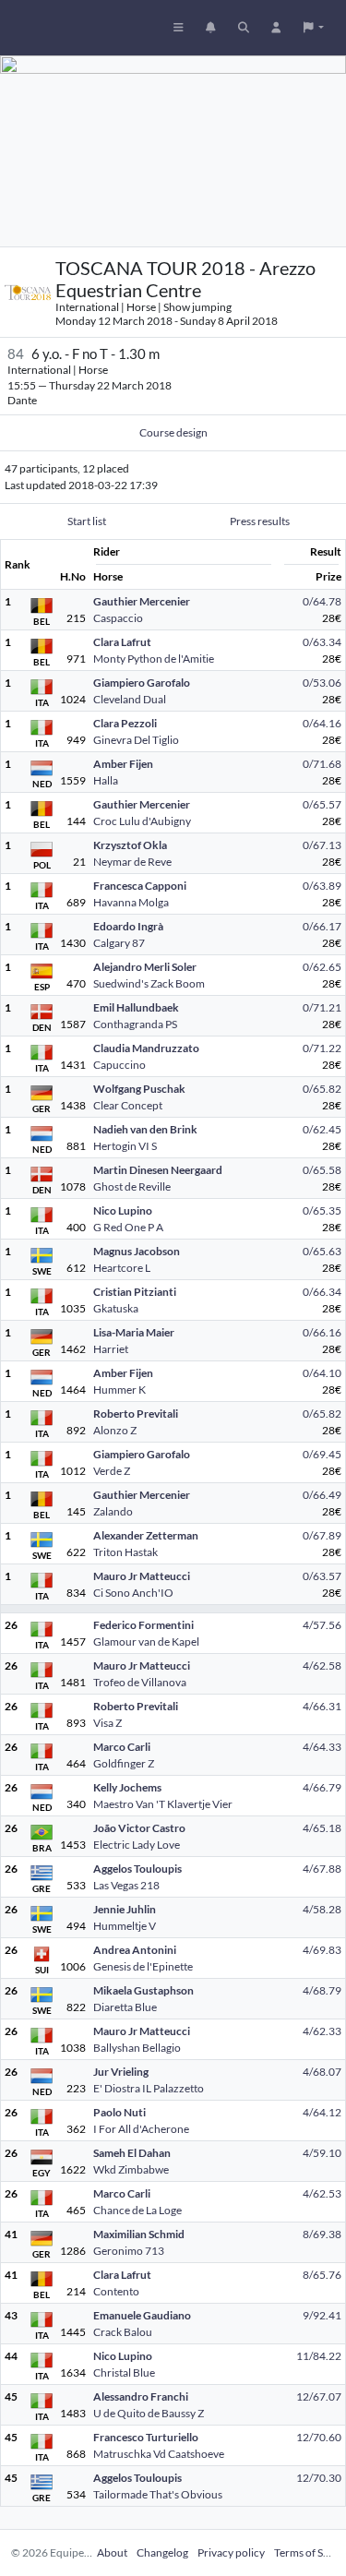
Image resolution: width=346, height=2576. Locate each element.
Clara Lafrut (122, 642)
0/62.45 (322, 1129)
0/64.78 (322, 601)
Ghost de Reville (132, 1186)
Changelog (162, 2552)
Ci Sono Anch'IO (133, 1593)
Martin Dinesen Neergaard (158, 1170)
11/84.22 (319, 2356)
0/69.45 (322, 1454)
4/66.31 (322, 1706)
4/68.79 (322, 1990)
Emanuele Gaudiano (142, 2315)
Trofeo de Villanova (140, 1682)
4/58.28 (322, 1909)
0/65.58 (322, 1170)
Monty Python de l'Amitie (154, 659)
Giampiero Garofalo (142, 683)
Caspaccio (118, 618)
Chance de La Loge (137, 2210)
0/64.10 (322, 1373)
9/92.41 (322, 2315)
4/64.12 (322, 2112)
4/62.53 (322, 2193)
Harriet (111, 1349)
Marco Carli (122, 1747)
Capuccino (119, 1065)
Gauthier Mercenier (142, 601)
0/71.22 (322, 1048)
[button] (314, 28)
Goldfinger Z (124, 1763)
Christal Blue (124, 2372)
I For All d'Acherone (141, 2129)
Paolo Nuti (119, 2112)
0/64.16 (322, 723)
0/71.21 (322, 1007)
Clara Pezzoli (125, 723)
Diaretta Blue (125, 2007)
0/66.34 (322, 1292)
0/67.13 (322, 845)
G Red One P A (128, 1227)
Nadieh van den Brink (145, 1129)
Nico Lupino (123, 1210)
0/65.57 (322, 804)
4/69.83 (322, 1950)
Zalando (113, 1511)
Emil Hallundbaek (136, 1007)
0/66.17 (322, 926)
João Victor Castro (139, 1828)
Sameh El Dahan (132, 2153)
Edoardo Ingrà (128, 926)
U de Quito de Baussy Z (149, 2413)
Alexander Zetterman (146, 1535)
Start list (87, 521)
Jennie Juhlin (125, 1909)
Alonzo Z (115, 1430)
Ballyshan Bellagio (137, 2048)
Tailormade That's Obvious (158, 2494)
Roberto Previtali (136, 1414)
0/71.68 (322, 764)
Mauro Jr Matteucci (142, 1576)
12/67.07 (319, 2396)
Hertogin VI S (125, 1146)
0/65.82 (322, 1089)
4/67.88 (322, 1869)
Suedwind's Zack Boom (149, 983)
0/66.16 (322, 1332)
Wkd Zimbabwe (131, 2169)
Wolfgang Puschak (139, 1089)
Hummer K (119, 1390)
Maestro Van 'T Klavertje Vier (163, 1804)
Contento (116, 2291)
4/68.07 (322, 2072)
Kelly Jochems (127, 1787)
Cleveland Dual (130, 699)
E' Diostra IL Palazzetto (149, 2088)
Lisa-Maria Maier (134, 1332)
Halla (106, 780)
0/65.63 (322, 1251)
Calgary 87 (119, 943)
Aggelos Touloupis (137, 1869)
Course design (173, 432)
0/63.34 (322, 642)
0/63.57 (322, 1576)
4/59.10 (322, 2153)
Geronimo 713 (129, 2251)
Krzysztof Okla (130, 845)
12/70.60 (319, 2437)
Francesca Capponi (140, 886)
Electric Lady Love (137, 1845)
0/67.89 (322, 1535)
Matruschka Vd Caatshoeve (159, 2454)
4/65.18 (322, 1828)
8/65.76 (322, 2275)
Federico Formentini (143, 1625)
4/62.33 (322, 2031)
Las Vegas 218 (126, 1885)
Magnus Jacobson (137, 1251)
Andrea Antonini (135, 1950)
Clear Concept (128, 1105)
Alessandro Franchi (141, 2396)
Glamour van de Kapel (146, 1641)
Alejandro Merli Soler (145, 967)
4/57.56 (322, 1625)
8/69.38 (322, 2234)
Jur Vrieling (121, 2072)
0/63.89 (322, 886)
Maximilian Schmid (139, 2234)
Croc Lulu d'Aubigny (142, 821)
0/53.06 (322, 683)
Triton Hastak (125, 1552)
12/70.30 (319, 2478)
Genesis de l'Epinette (143, 1966)
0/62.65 (322, 967)
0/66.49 (322, 1495)
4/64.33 (322, 1747)
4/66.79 (322, 1787)
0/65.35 (322, 1210)
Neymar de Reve (132, 862)
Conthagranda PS (135, 1024)
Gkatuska (116, 1308)
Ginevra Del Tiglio (136, 740)
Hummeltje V (125, 1926)
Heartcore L (122, 1268)
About (112, 2552)
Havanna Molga (131, 902)
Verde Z (112, 1471)
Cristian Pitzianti (135, 1292)
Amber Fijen (123, 764)
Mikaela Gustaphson (143, 1990)
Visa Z (107, 1723)
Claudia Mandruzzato (146, 1048)
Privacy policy (231, 2552)
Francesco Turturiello (146, 2437)
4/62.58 (322, 1665)
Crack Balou (123, 2332)
